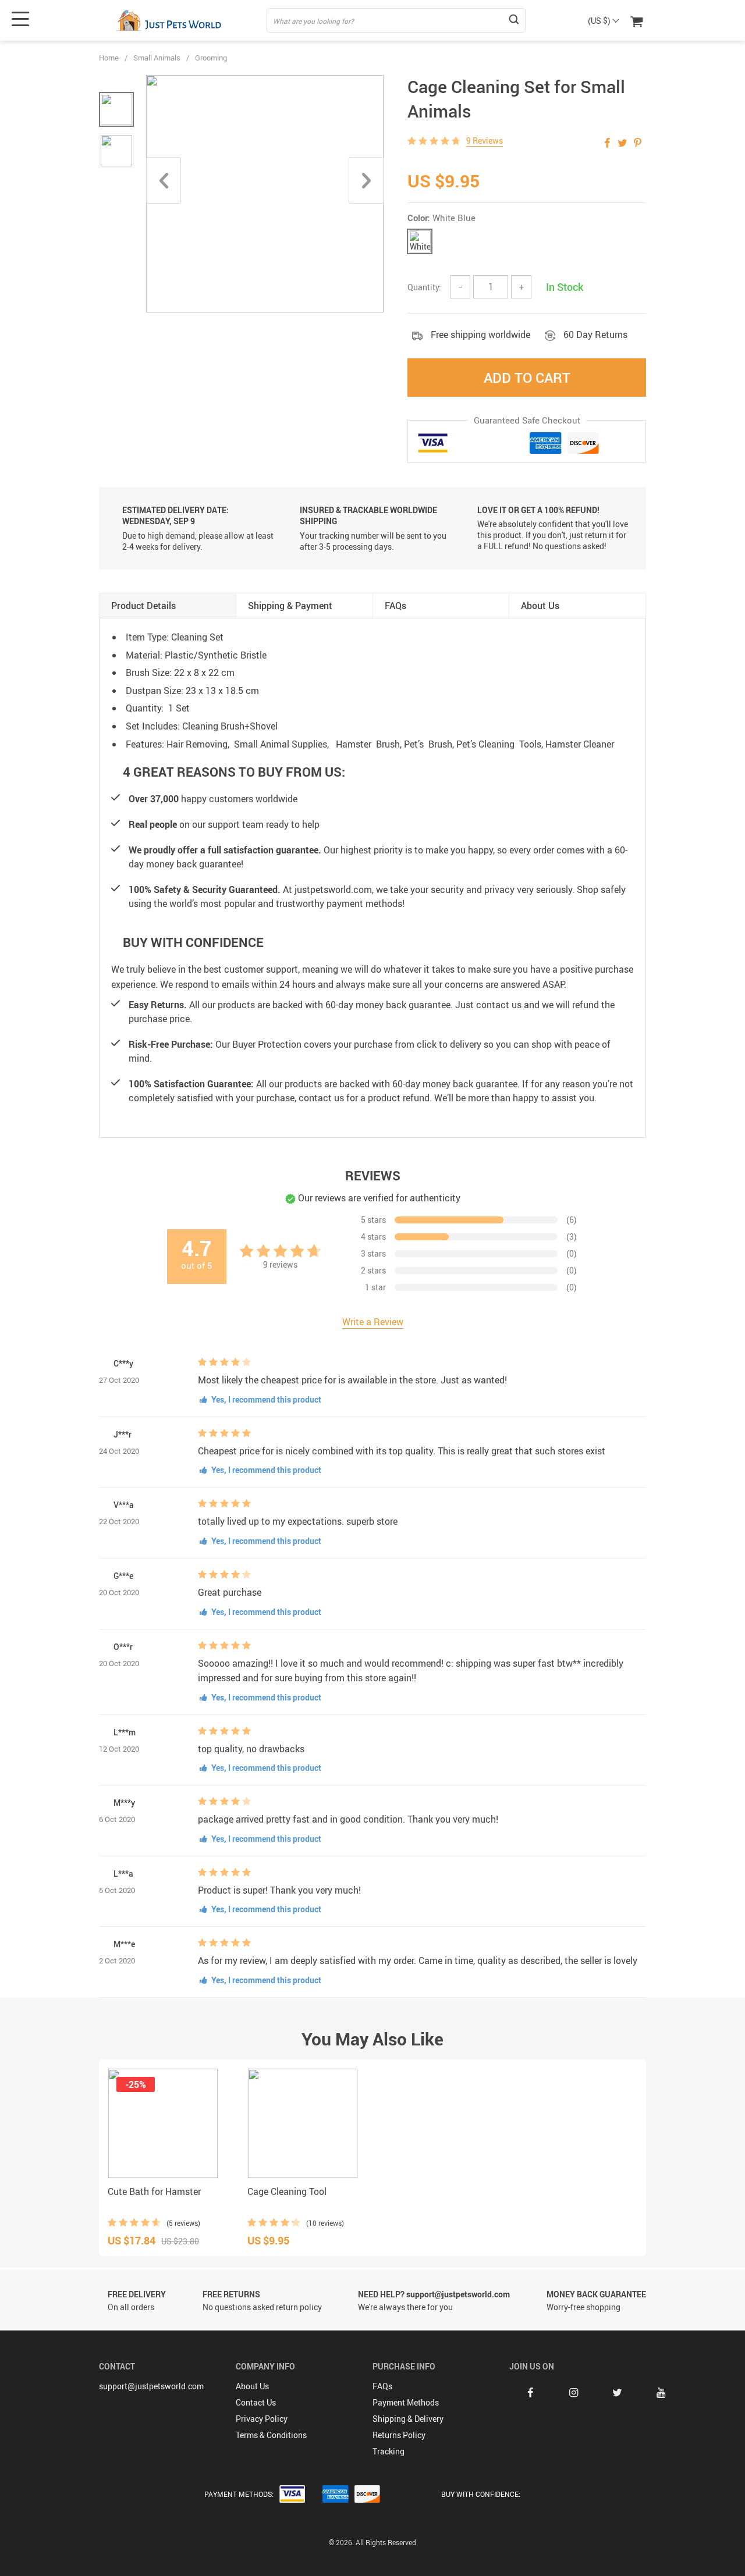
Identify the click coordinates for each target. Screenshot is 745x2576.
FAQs (382, 2386)
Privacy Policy (262, 2419)
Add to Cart (527, 378)
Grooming (211, 58)
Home (109, 58)
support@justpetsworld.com (151, 2386)
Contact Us (256, 2402)
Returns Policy (399, 2435)
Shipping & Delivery (408, 2419)
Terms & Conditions (271, 2435)
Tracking (389, 2451)
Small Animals (157, 58)
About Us (252, 2386)
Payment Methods (406, 2402)
